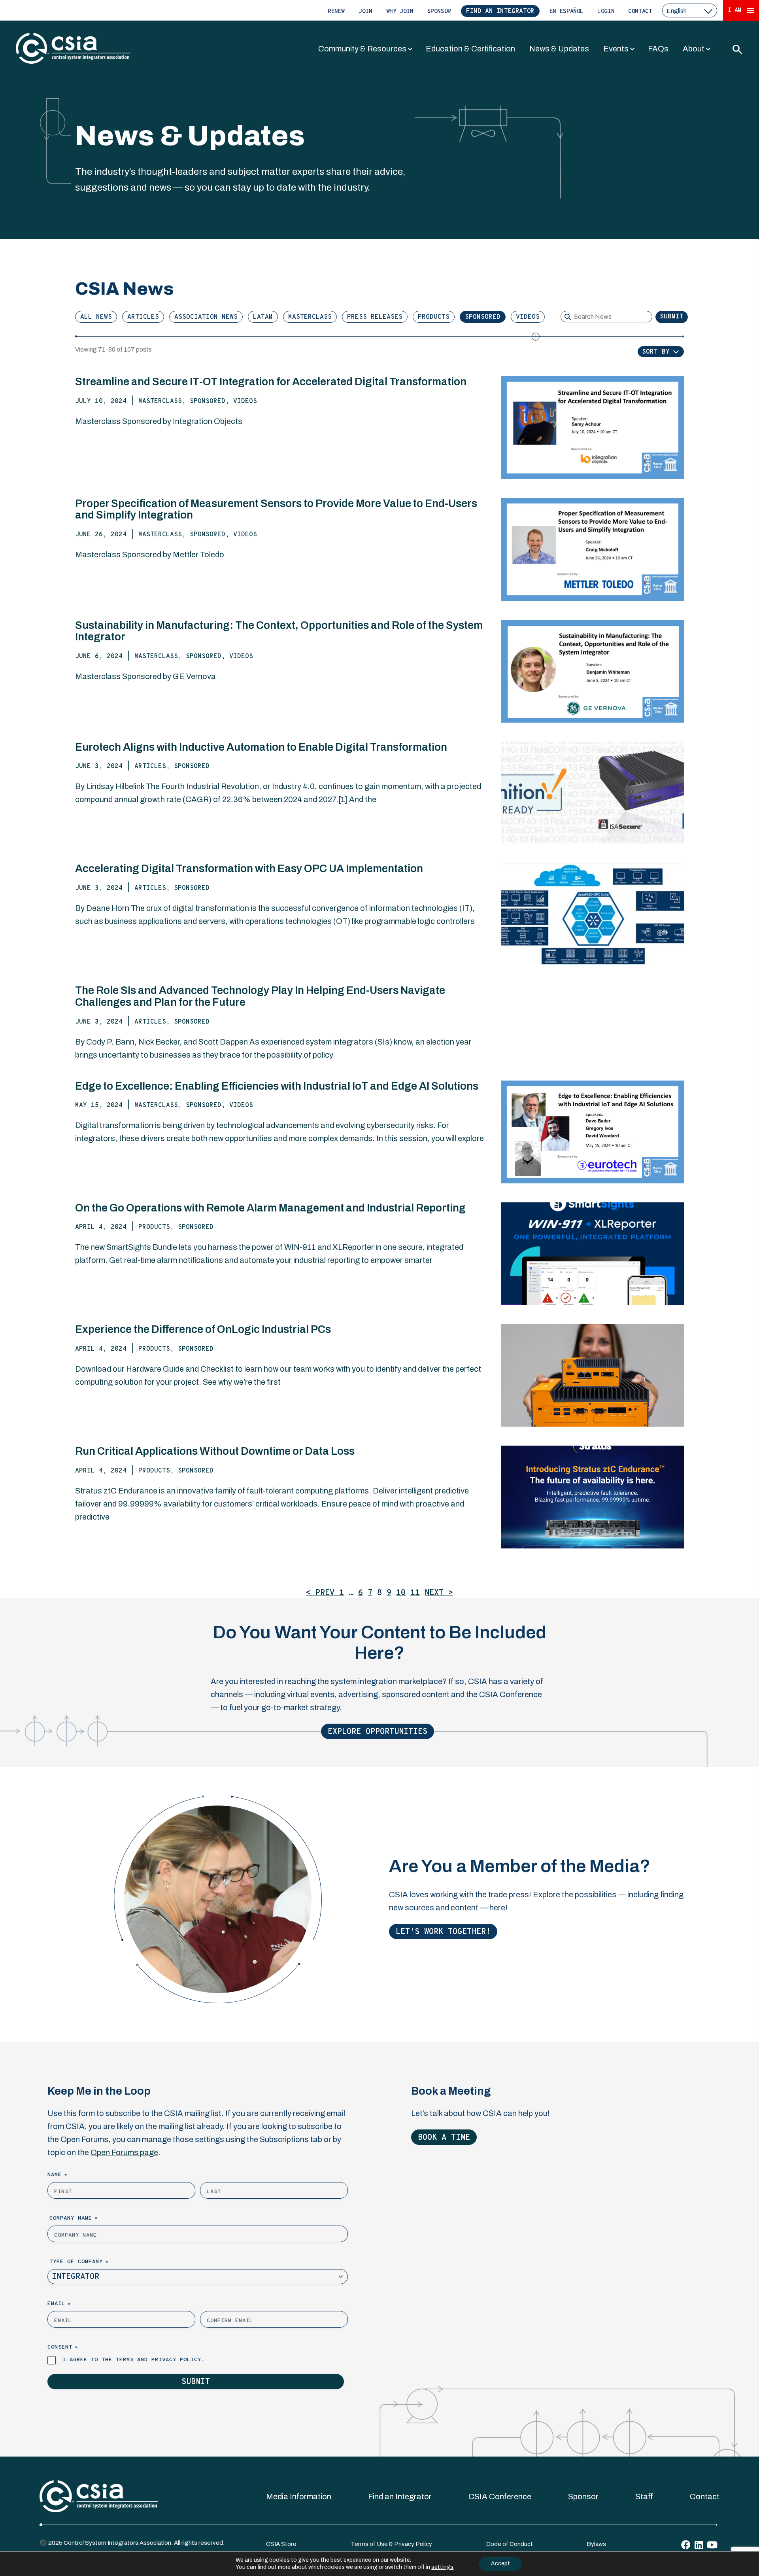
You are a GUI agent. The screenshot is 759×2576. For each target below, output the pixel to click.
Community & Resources (362, 49)
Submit (672, 317)
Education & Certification (470, 49)
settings (442, 2567)
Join (365, 12)
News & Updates (559, 49)
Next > (439, 1593)
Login (606, 12)
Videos (528, 317)
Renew (336, 12)
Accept (500, 2564)
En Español (566, 12)
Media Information (299, 2497)
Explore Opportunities (378, 1732)
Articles (143, 317)
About (694, 49)
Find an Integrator (500, 11)
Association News (206, 317)
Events (616, 49)
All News (96, 317)
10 (401, 1593)
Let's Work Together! (443, 1932)
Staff (644, 2497)
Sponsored (483, 317)
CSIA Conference (500, 2497)
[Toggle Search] (737, 49)
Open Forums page (124, 2152)
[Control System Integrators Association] (73, 49)
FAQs (658, 49)
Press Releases (375, 317)
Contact (640, 12)
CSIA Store (281, 2544)
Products (434, 317)
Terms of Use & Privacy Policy (391, 2544)
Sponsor (439, 12)
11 (415, 1593)
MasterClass (310, 317)
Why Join (400, 12)
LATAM (263, 317)
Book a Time (444, 2138)
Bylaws (596, 2544)
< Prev (323, 1593)
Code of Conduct (510, 2544)
